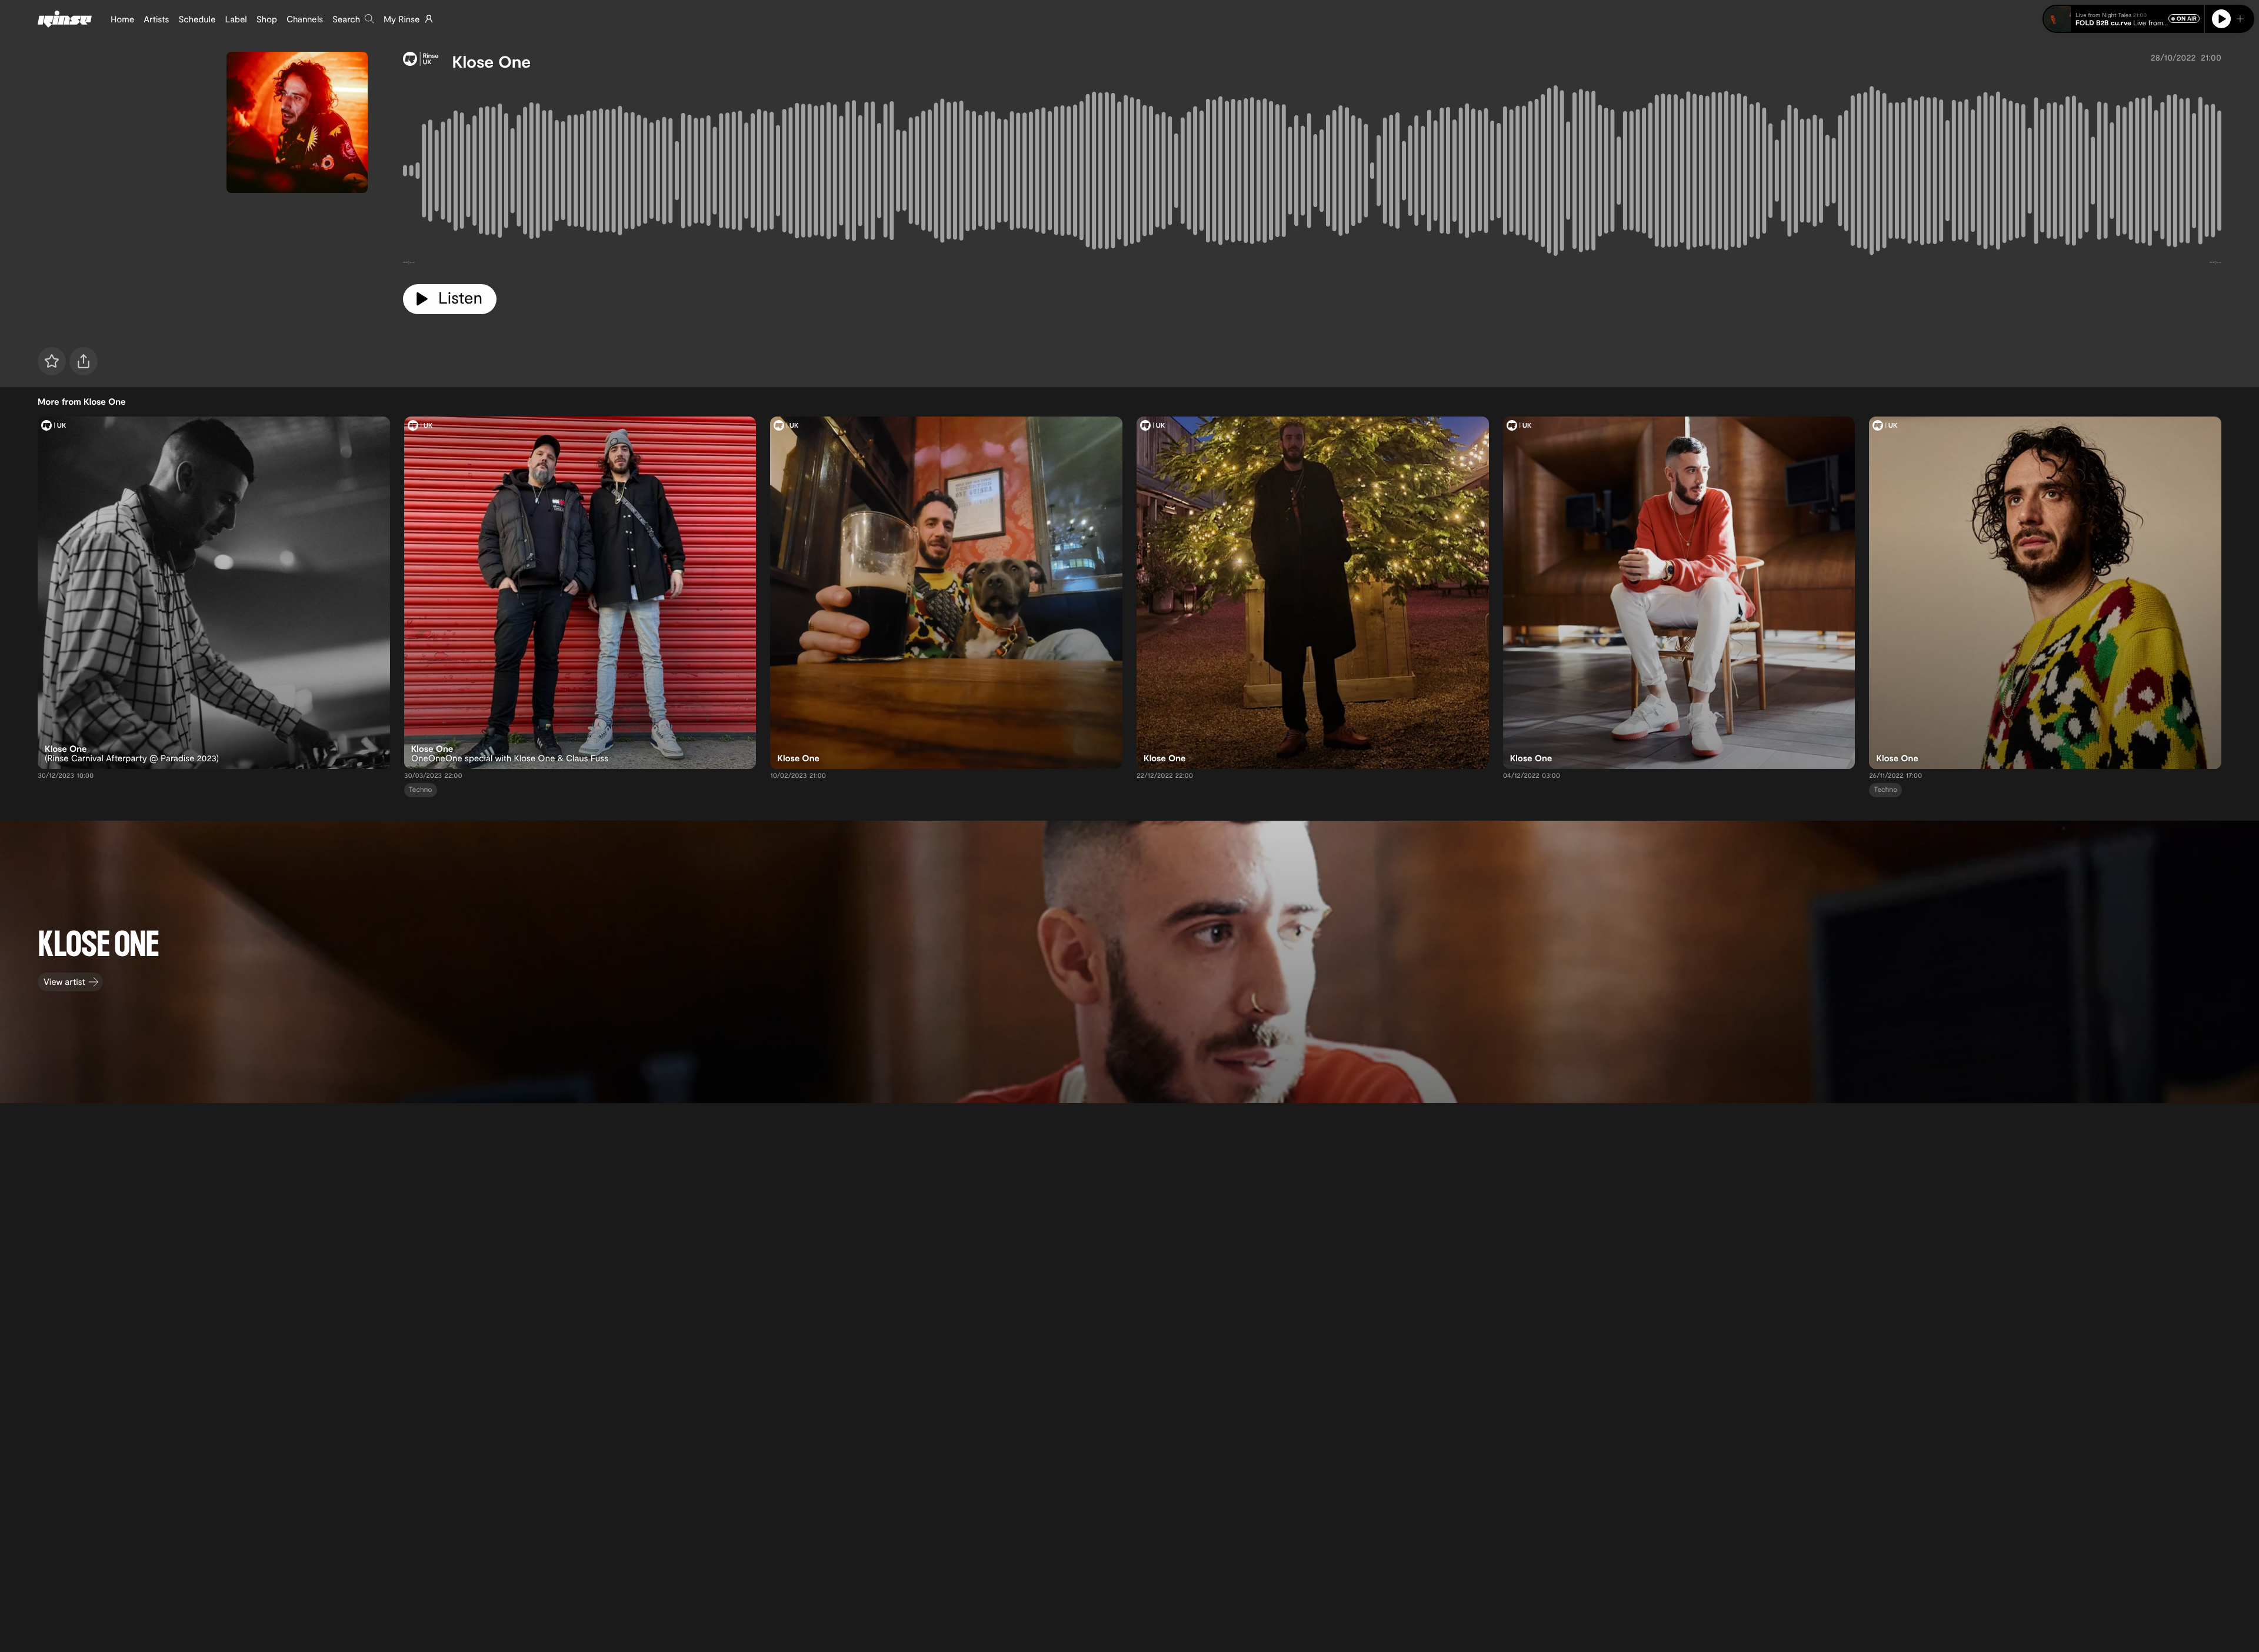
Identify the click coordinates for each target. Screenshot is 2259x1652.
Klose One (492, 61)
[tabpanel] (1312, 173)
